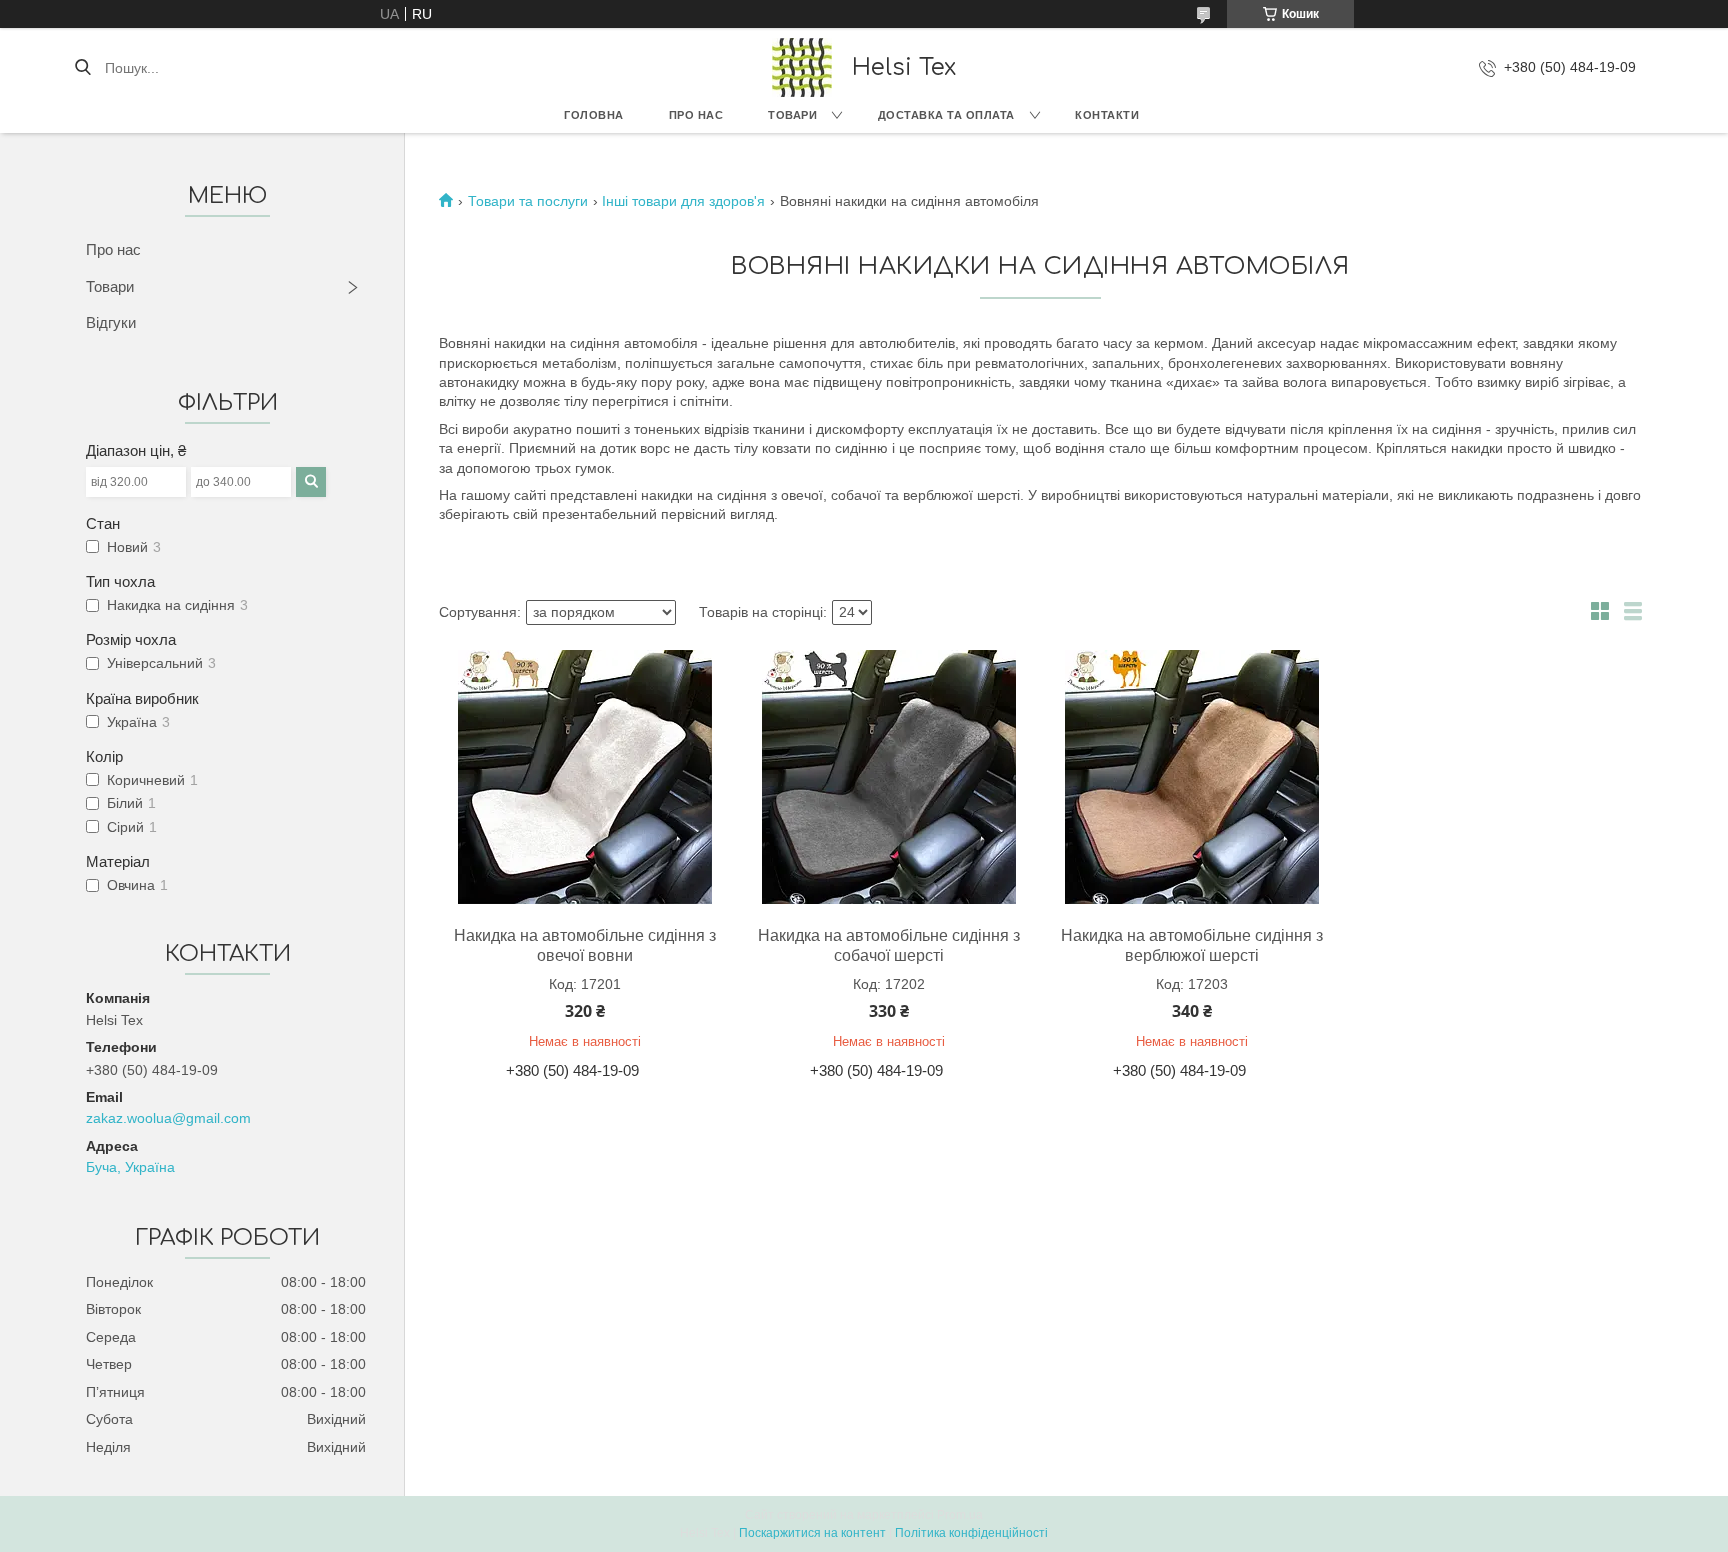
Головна (594, 115)
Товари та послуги (528, 201)
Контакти (1107, 115)
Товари (792, 115)
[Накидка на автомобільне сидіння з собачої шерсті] (889, 777)
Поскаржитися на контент (812, 1533)
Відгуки (111, 322)
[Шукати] (82, 68)
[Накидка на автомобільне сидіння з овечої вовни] (585, 777)
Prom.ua (960, 1515)
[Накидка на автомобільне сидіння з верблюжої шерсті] (1192, 777)
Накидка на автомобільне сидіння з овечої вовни (585, 945)
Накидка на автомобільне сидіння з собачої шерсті (889, 945)
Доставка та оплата (946, 115)
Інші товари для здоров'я (683, 201)
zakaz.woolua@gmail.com (168, 1118)
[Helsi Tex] (802, 67)
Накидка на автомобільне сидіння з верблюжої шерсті (1192, 945)
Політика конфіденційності (971, 1533)
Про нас (696, 115)
